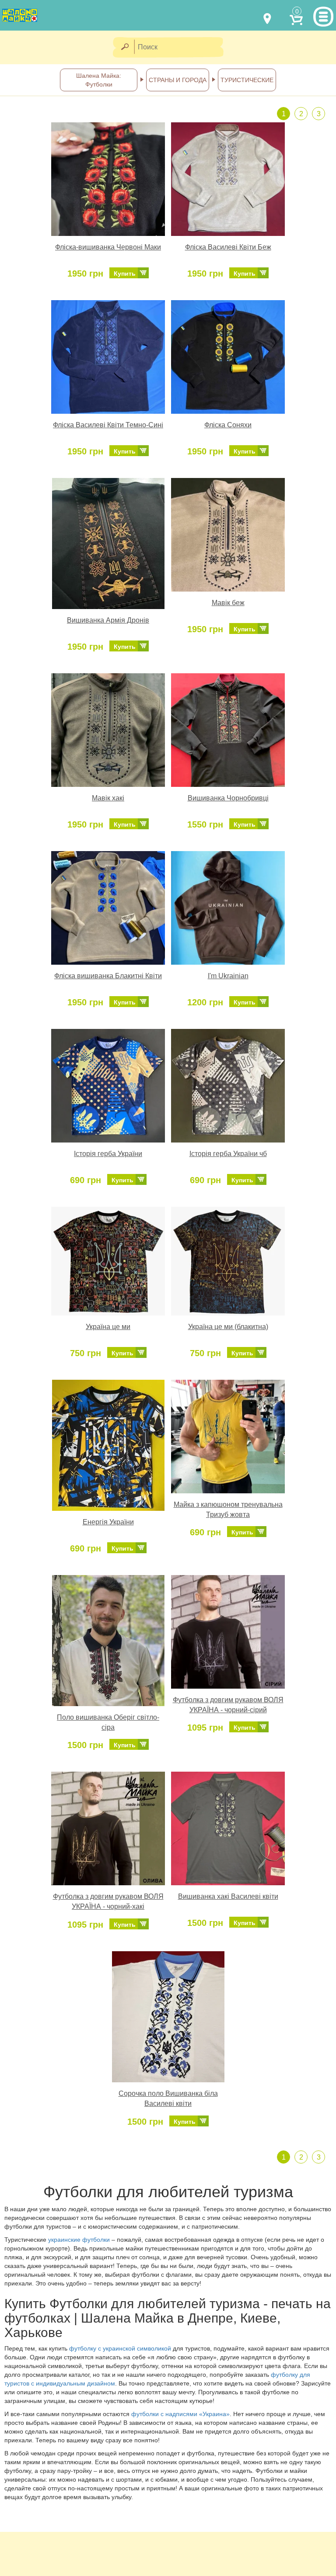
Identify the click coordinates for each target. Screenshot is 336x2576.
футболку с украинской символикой (120, 2348)
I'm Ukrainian (228, 976)
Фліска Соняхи (228, 425)
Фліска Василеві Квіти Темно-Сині (108, 425)
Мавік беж (228, 603)
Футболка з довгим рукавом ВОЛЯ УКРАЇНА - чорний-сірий (228, 1705)
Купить (125, 274)
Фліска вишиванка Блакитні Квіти (108, 976)
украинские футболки (80, 2240)
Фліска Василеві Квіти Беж (228, 247)
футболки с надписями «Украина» (180, 2414)
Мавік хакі (108, 798)
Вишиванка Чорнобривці (228, 798)
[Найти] (124, 47)
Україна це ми (108, 1327)
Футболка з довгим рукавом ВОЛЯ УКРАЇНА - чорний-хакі (108, 1901)
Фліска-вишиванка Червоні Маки (108, 247)
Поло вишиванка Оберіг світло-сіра (108, 1722)
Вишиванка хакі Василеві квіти (228, 1896)
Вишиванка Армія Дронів (108, 620)
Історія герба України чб (228, 1154)
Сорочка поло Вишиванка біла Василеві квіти (168, 2098)
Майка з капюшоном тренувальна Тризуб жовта (228, 1510)
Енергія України (108, 1522)
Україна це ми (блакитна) (228, 1327)
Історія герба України (108, 1154)
